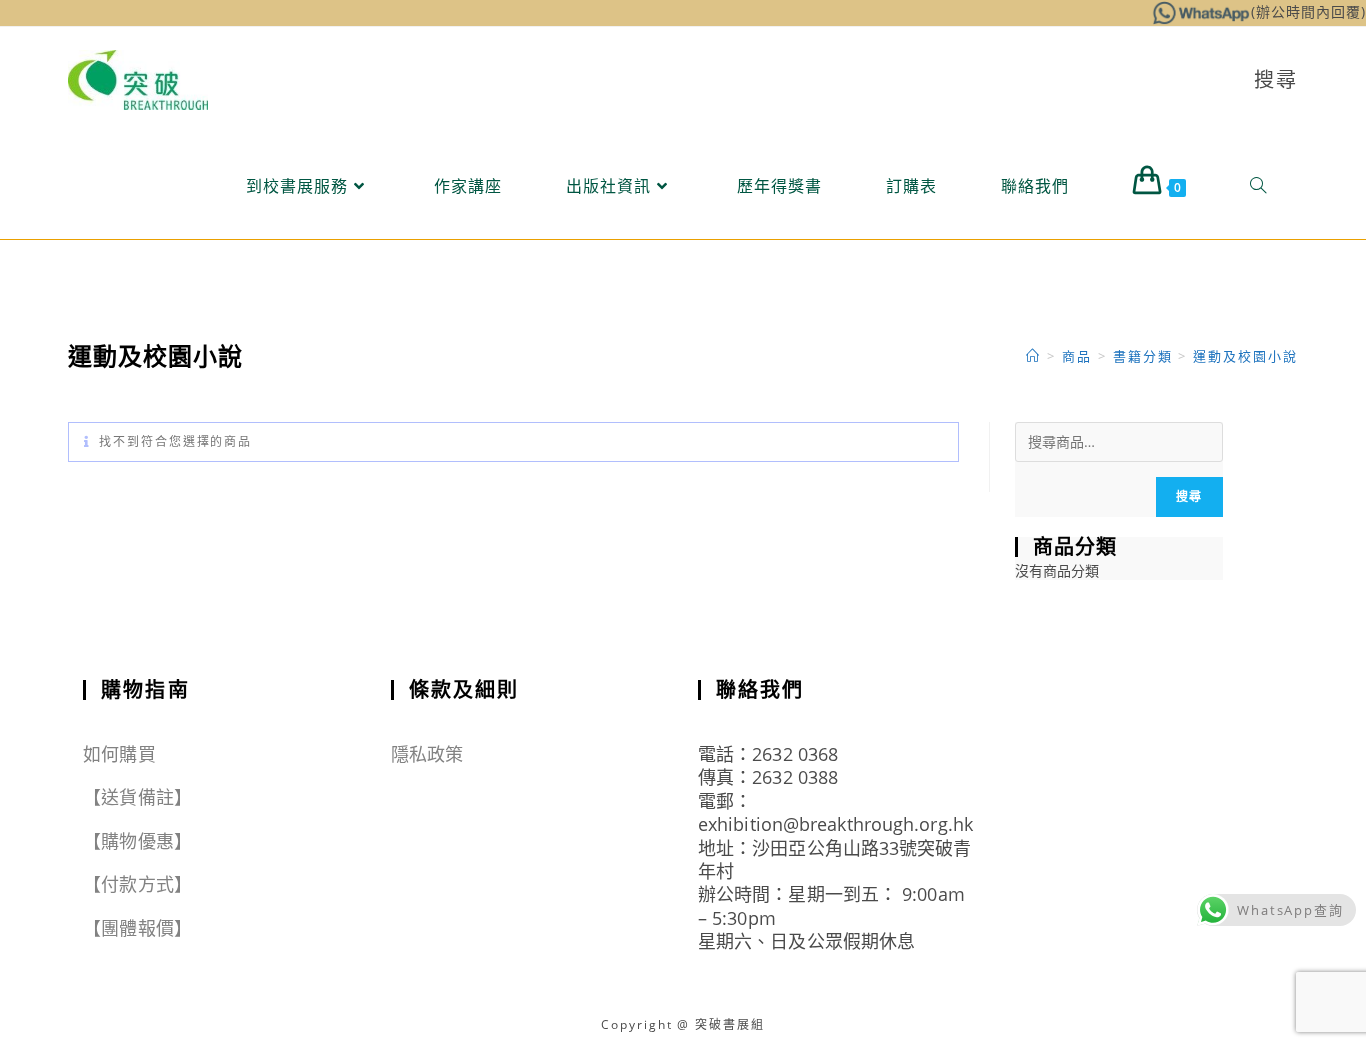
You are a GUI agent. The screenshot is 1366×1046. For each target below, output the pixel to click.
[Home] (1033, 356)
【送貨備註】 (137, 797)
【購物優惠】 (137, 841)
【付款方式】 (137, 884)
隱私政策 (427, 754)
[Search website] (1258, 186)
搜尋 (1189, 496)
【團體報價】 (137, 928)
